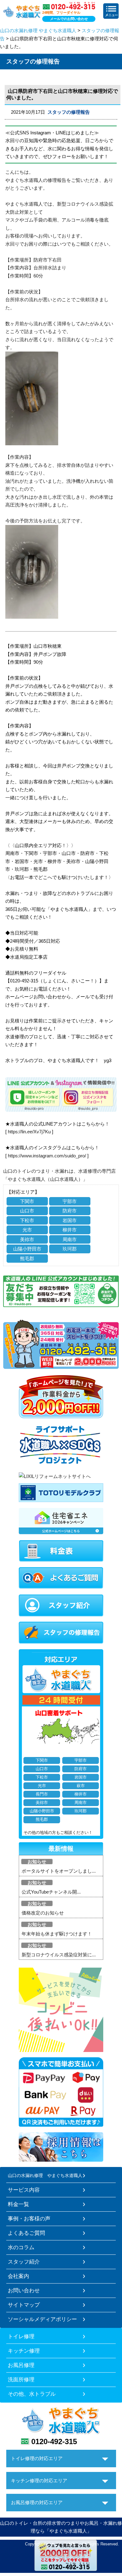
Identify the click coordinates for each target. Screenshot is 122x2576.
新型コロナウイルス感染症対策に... (59, 1955)
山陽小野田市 (27, 1249)
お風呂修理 (21, 2365)
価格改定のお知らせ (43, 1913)
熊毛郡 (27, 1258)
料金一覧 (18, 2204)
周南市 (70, 1239)
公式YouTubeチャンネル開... (51, 1892)
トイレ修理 (21, 2336)
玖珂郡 (70, 1249)
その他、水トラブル (32, 2394)
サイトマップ (24, 2305)
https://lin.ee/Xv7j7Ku (29, 1132)
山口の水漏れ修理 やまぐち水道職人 (38, 30)
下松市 (27, 1220)
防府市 (70, 1211)
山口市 (27, 1211)
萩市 (81, 1786)
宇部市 (70, 1201)
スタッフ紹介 (24, 2262)
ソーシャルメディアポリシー (42, 2319)
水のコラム (21, 2247)
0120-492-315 (54, 2441)
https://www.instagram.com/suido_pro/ (47, 1156)
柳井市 (70, 1230)
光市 (27, 1230)
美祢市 (27, 1239)
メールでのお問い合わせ (69, 19)
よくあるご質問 (26, 2233)
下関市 (27, 1201)
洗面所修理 (21, 2379)
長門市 (42, 1794)
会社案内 (18, 2276)
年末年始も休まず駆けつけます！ (57, 1934)
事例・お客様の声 (29, 2219)
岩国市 (70, 1220)
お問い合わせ (24, 2290)
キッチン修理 (24, 2351)
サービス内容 (24, 2190)
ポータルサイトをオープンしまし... (59, 1871)
